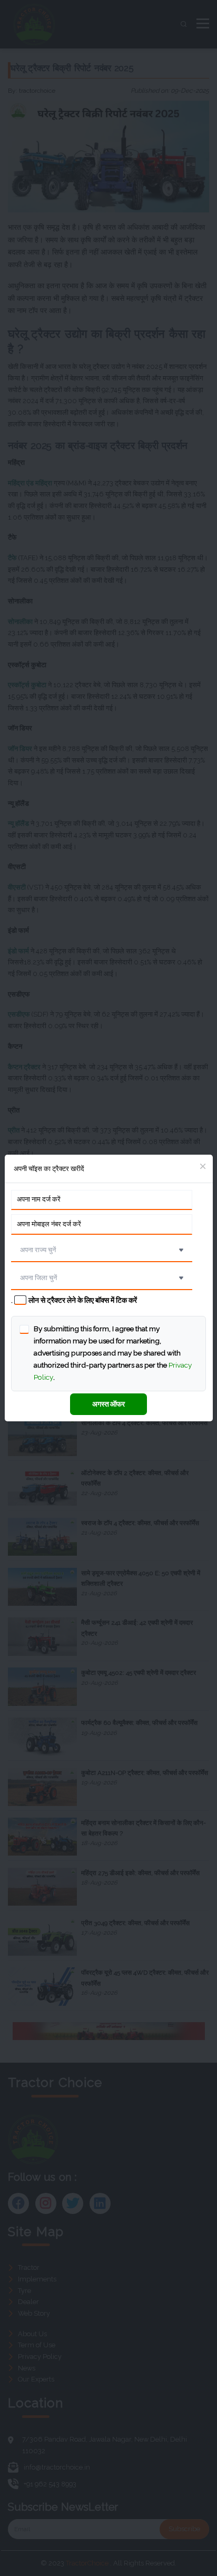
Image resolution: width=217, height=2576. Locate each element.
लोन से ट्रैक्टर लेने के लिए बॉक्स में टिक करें (83, 1300)
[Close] (203, 1167)
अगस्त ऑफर (108, 1404)
